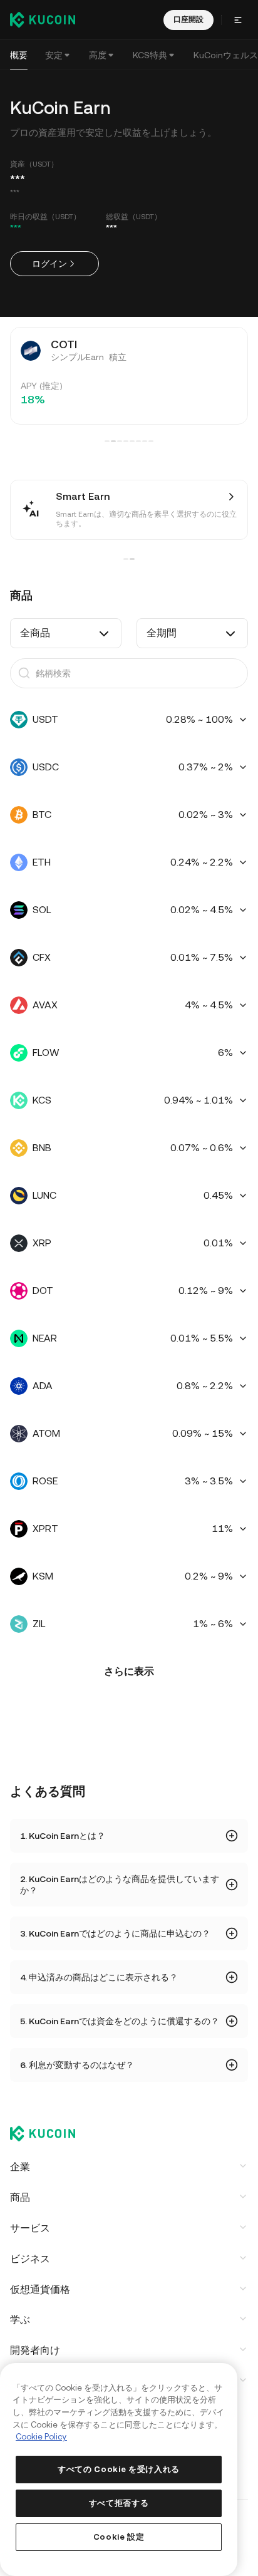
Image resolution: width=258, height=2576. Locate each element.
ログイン (49, 264)
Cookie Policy (41, 2437)
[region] (119, 2470)
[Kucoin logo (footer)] (49, 2134)
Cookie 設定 (119, 2537)
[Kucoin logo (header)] (43, 19)
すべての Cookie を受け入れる (119, 2469)
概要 (19, 55)
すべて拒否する (119, 2503)
